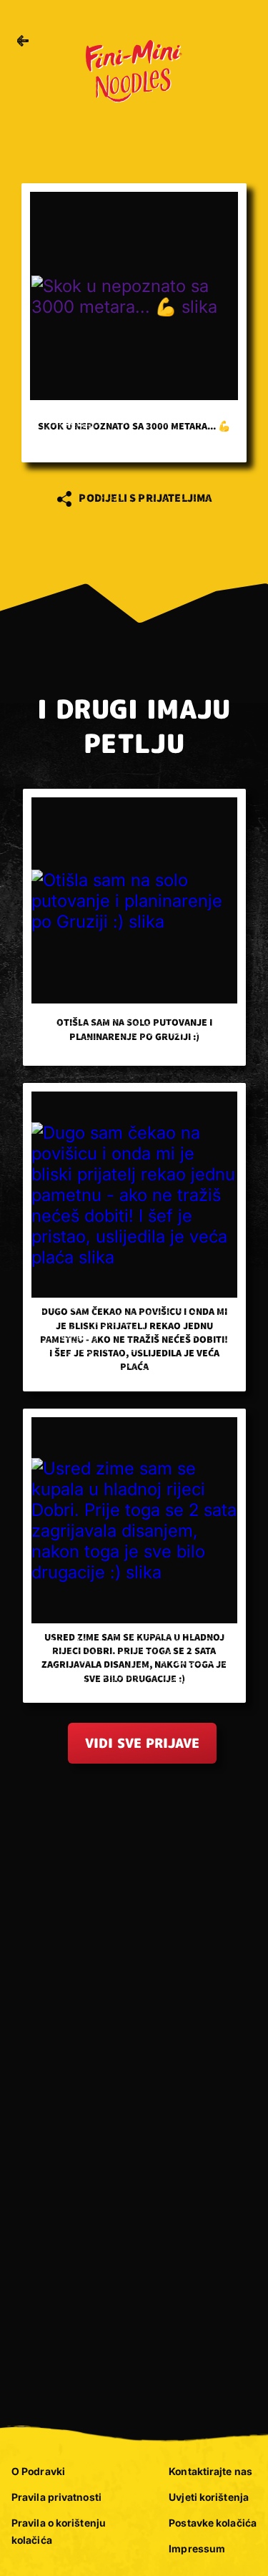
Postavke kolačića (213, 2523)
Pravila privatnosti (56, 2497)
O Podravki (38, 2471)
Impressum (197, 2548)
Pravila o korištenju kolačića (59, 2531)
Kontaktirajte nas (210, 2471)
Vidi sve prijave (142, 1743)
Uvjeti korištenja (209, 2497)
